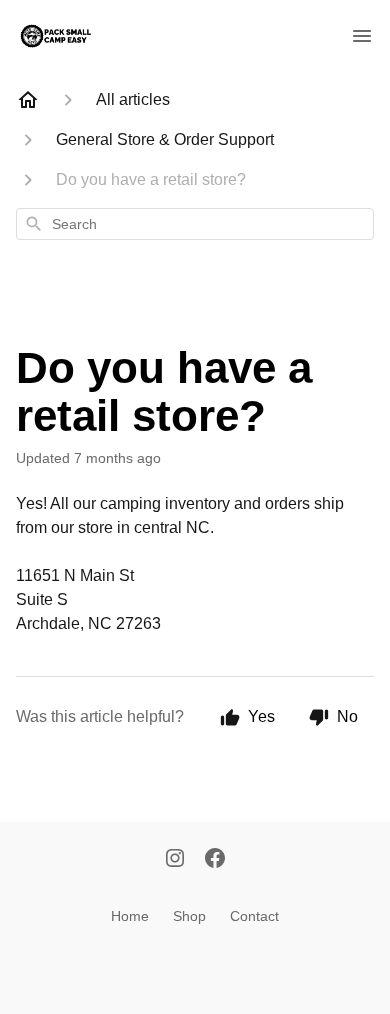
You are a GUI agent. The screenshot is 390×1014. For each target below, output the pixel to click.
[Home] (28, 100)
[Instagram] (175, 860)
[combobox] (195, 224)
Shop (189, 916)
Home (130, 916)
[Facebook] (215, 860)
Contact (254, 916)
